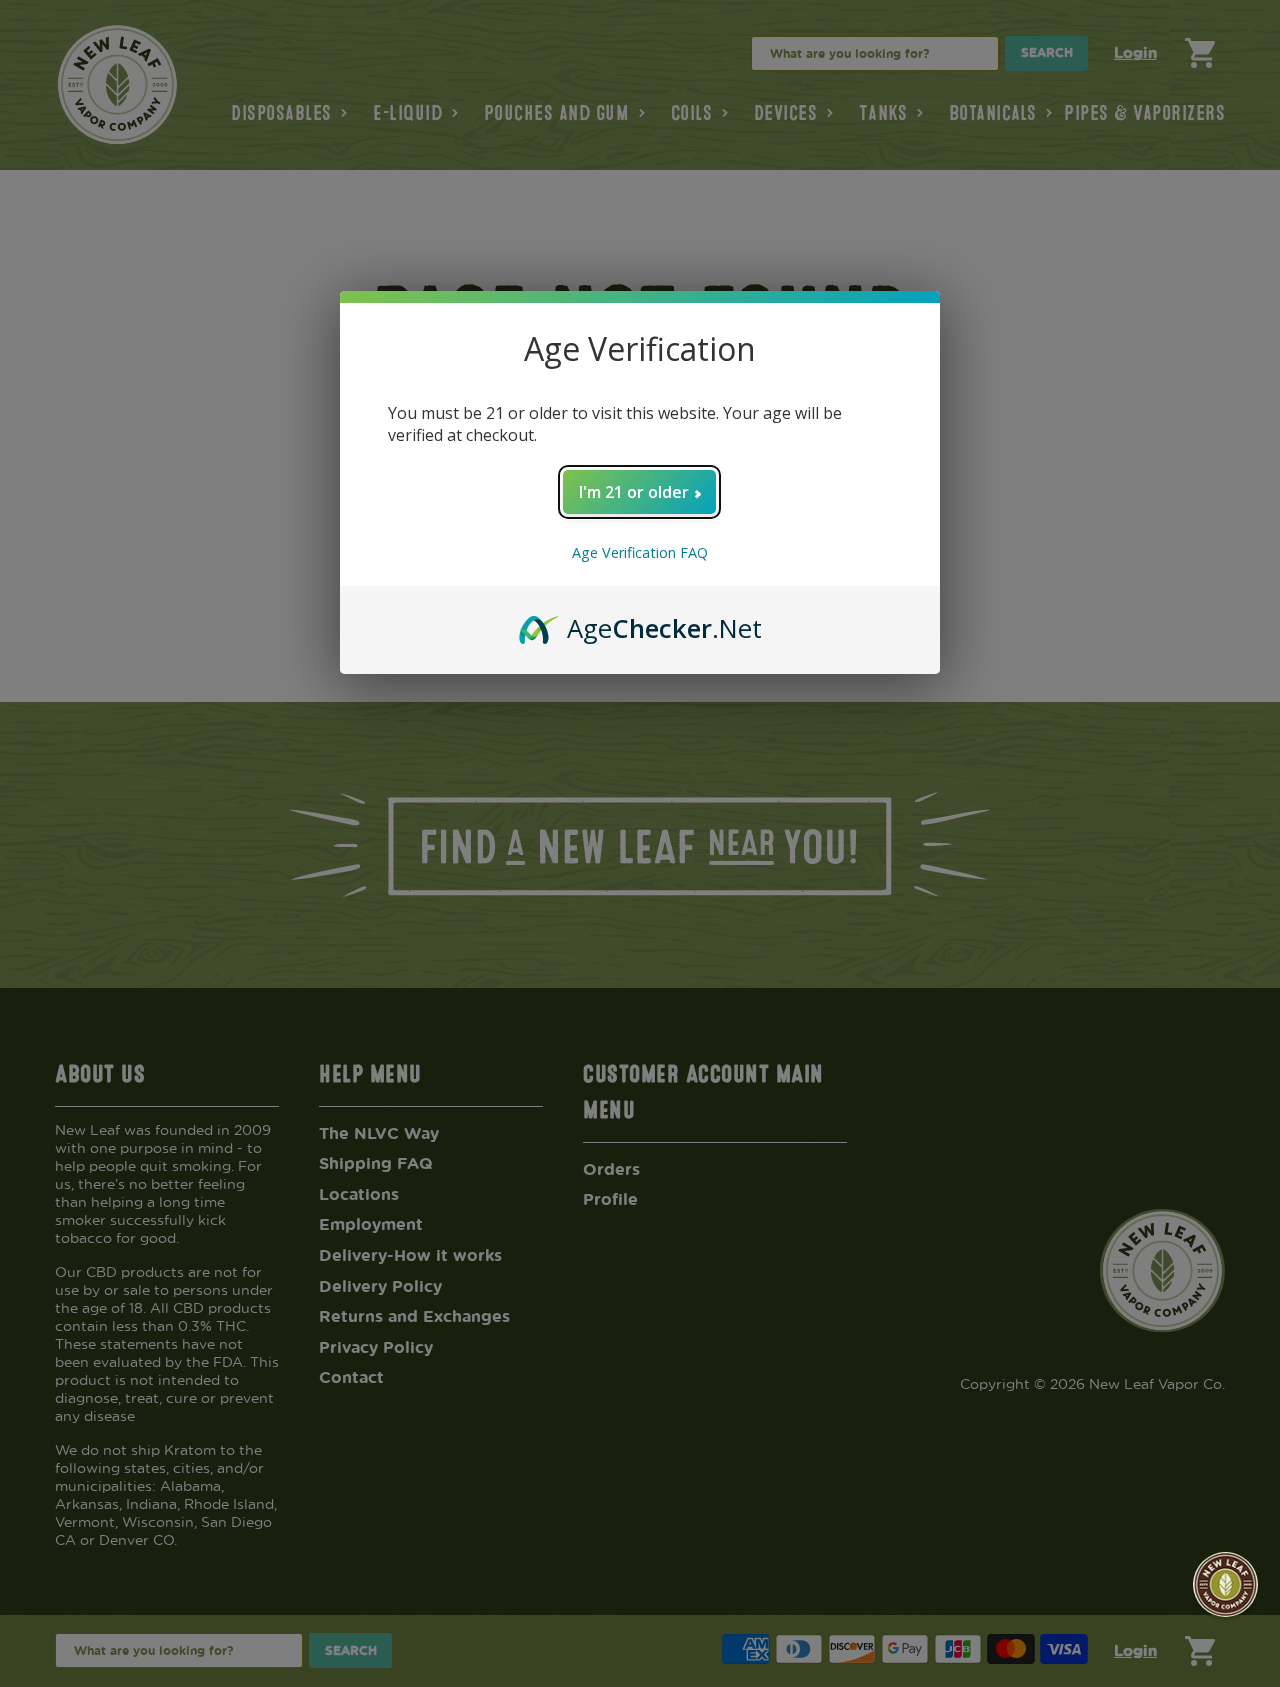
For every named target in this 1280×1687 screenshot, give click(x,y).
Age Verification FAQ (640, 552)
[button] (1225, 1584)
